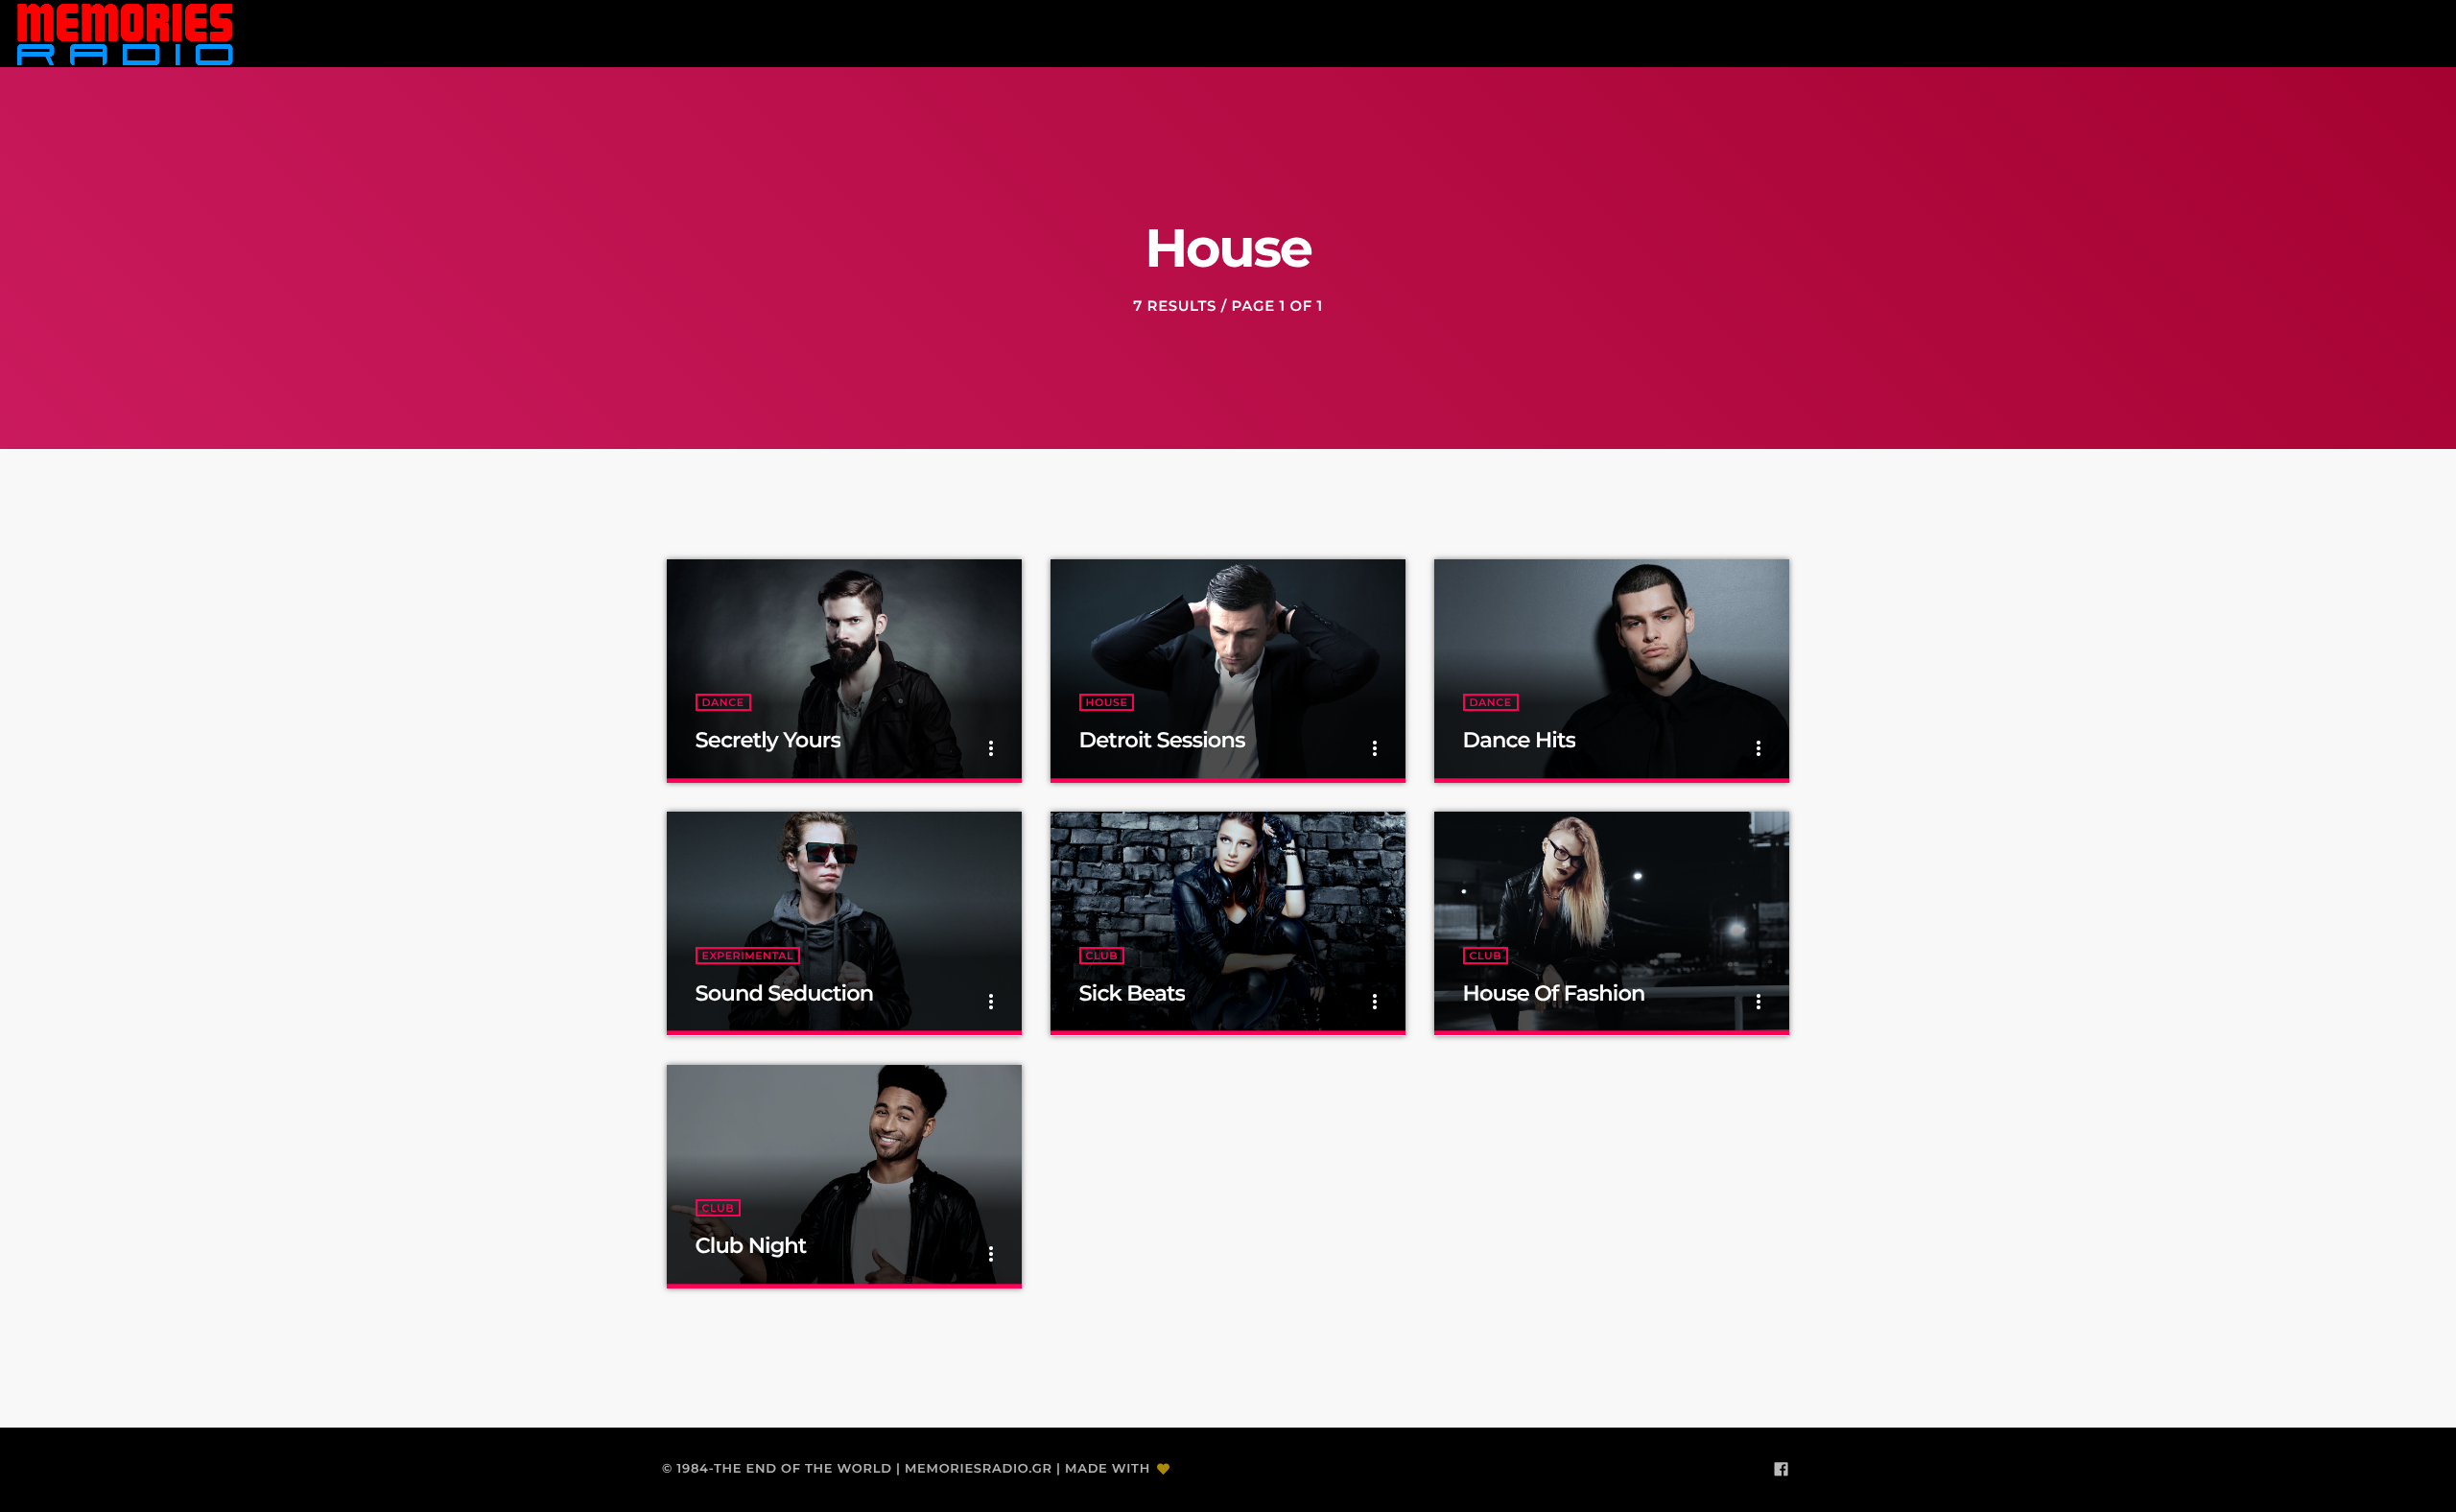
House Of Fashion (1554, 993)
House (1107, 702)
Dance (723, 702)
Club (1102, 956)
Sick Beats (1133, 993)
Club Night (751, 1245)
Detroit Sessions (1162, 740)
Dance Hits (1520, 740)
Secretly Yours (768, 740)
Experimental (748, 956)
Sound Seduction (785, 993)
